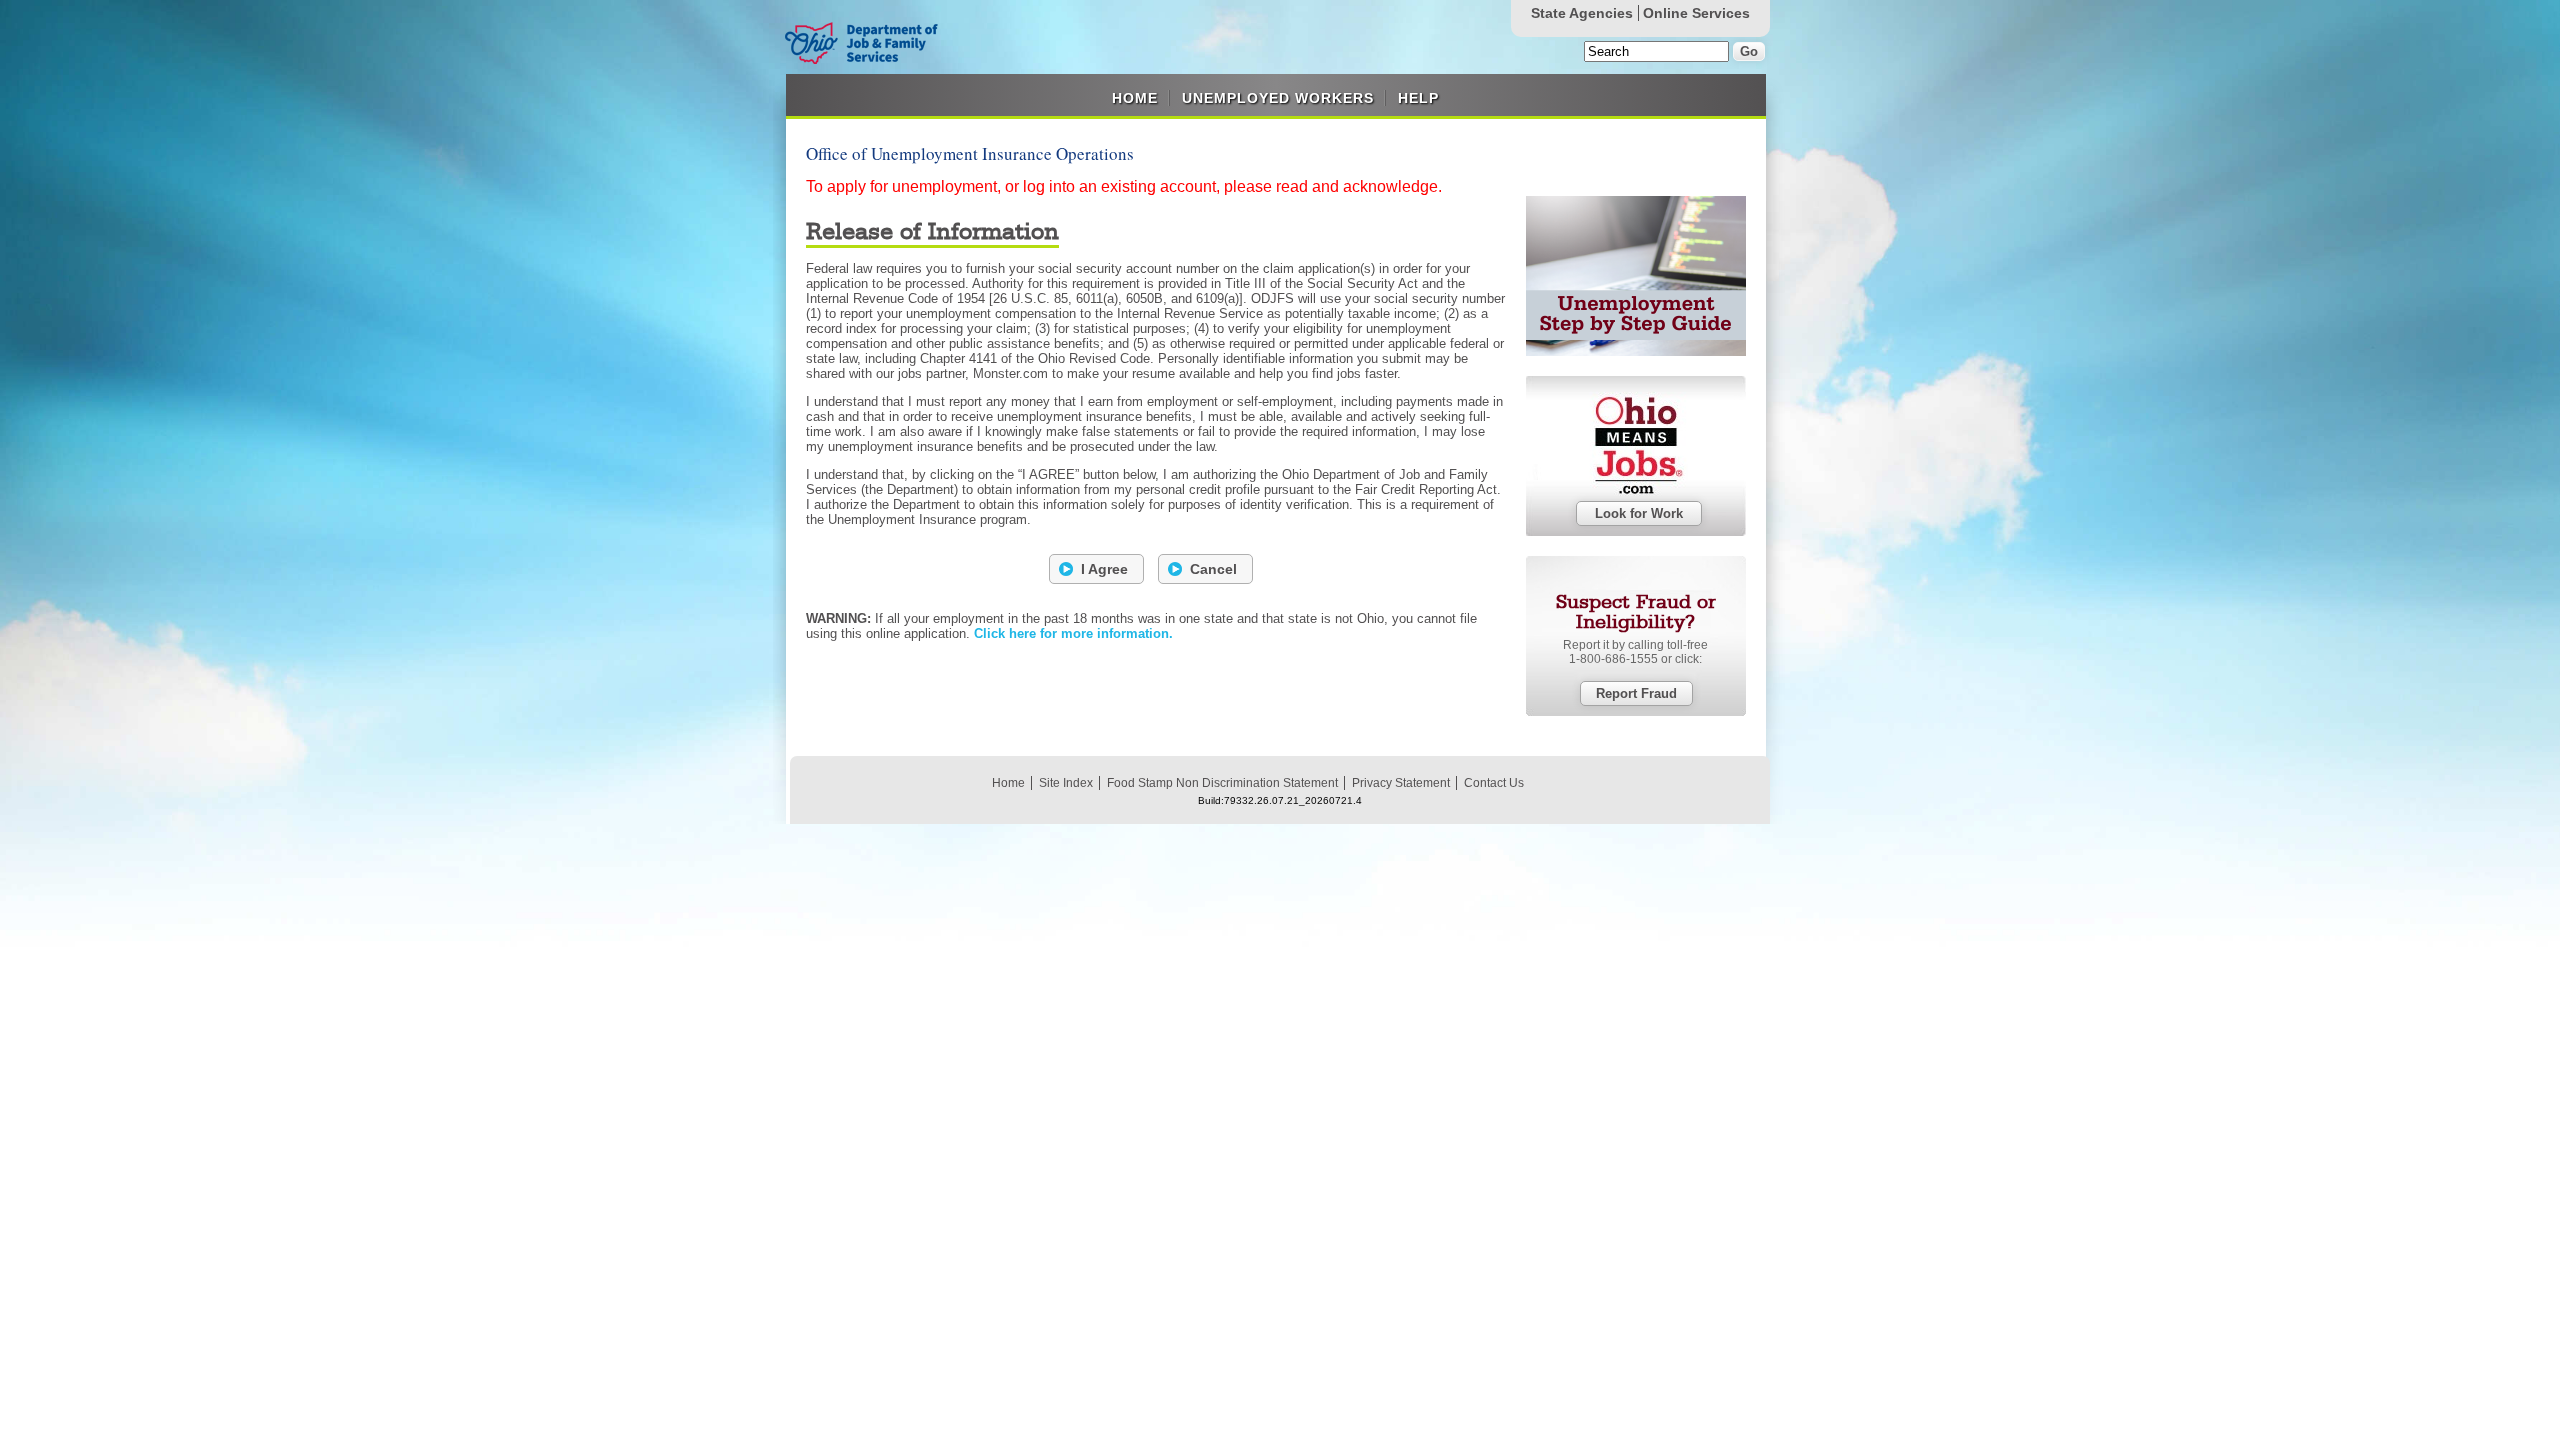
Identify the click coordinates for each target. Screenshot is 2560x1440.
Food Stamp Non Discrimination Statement (1222, 783)
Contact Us (1494, 783)
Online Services (1696, 13)
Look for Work (1639, 513)
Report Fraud (1636, 693)
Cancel (1213, 569)
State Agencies (1582, 13)
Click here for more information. (1073, 633)
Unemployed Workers (1278, 98)
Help (1418, 98)
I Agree (1104, 569)
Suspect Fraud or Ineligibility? (1636, 613)
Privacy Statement (1401, 783)
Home (1135, 98)
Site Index (1066, 783)
